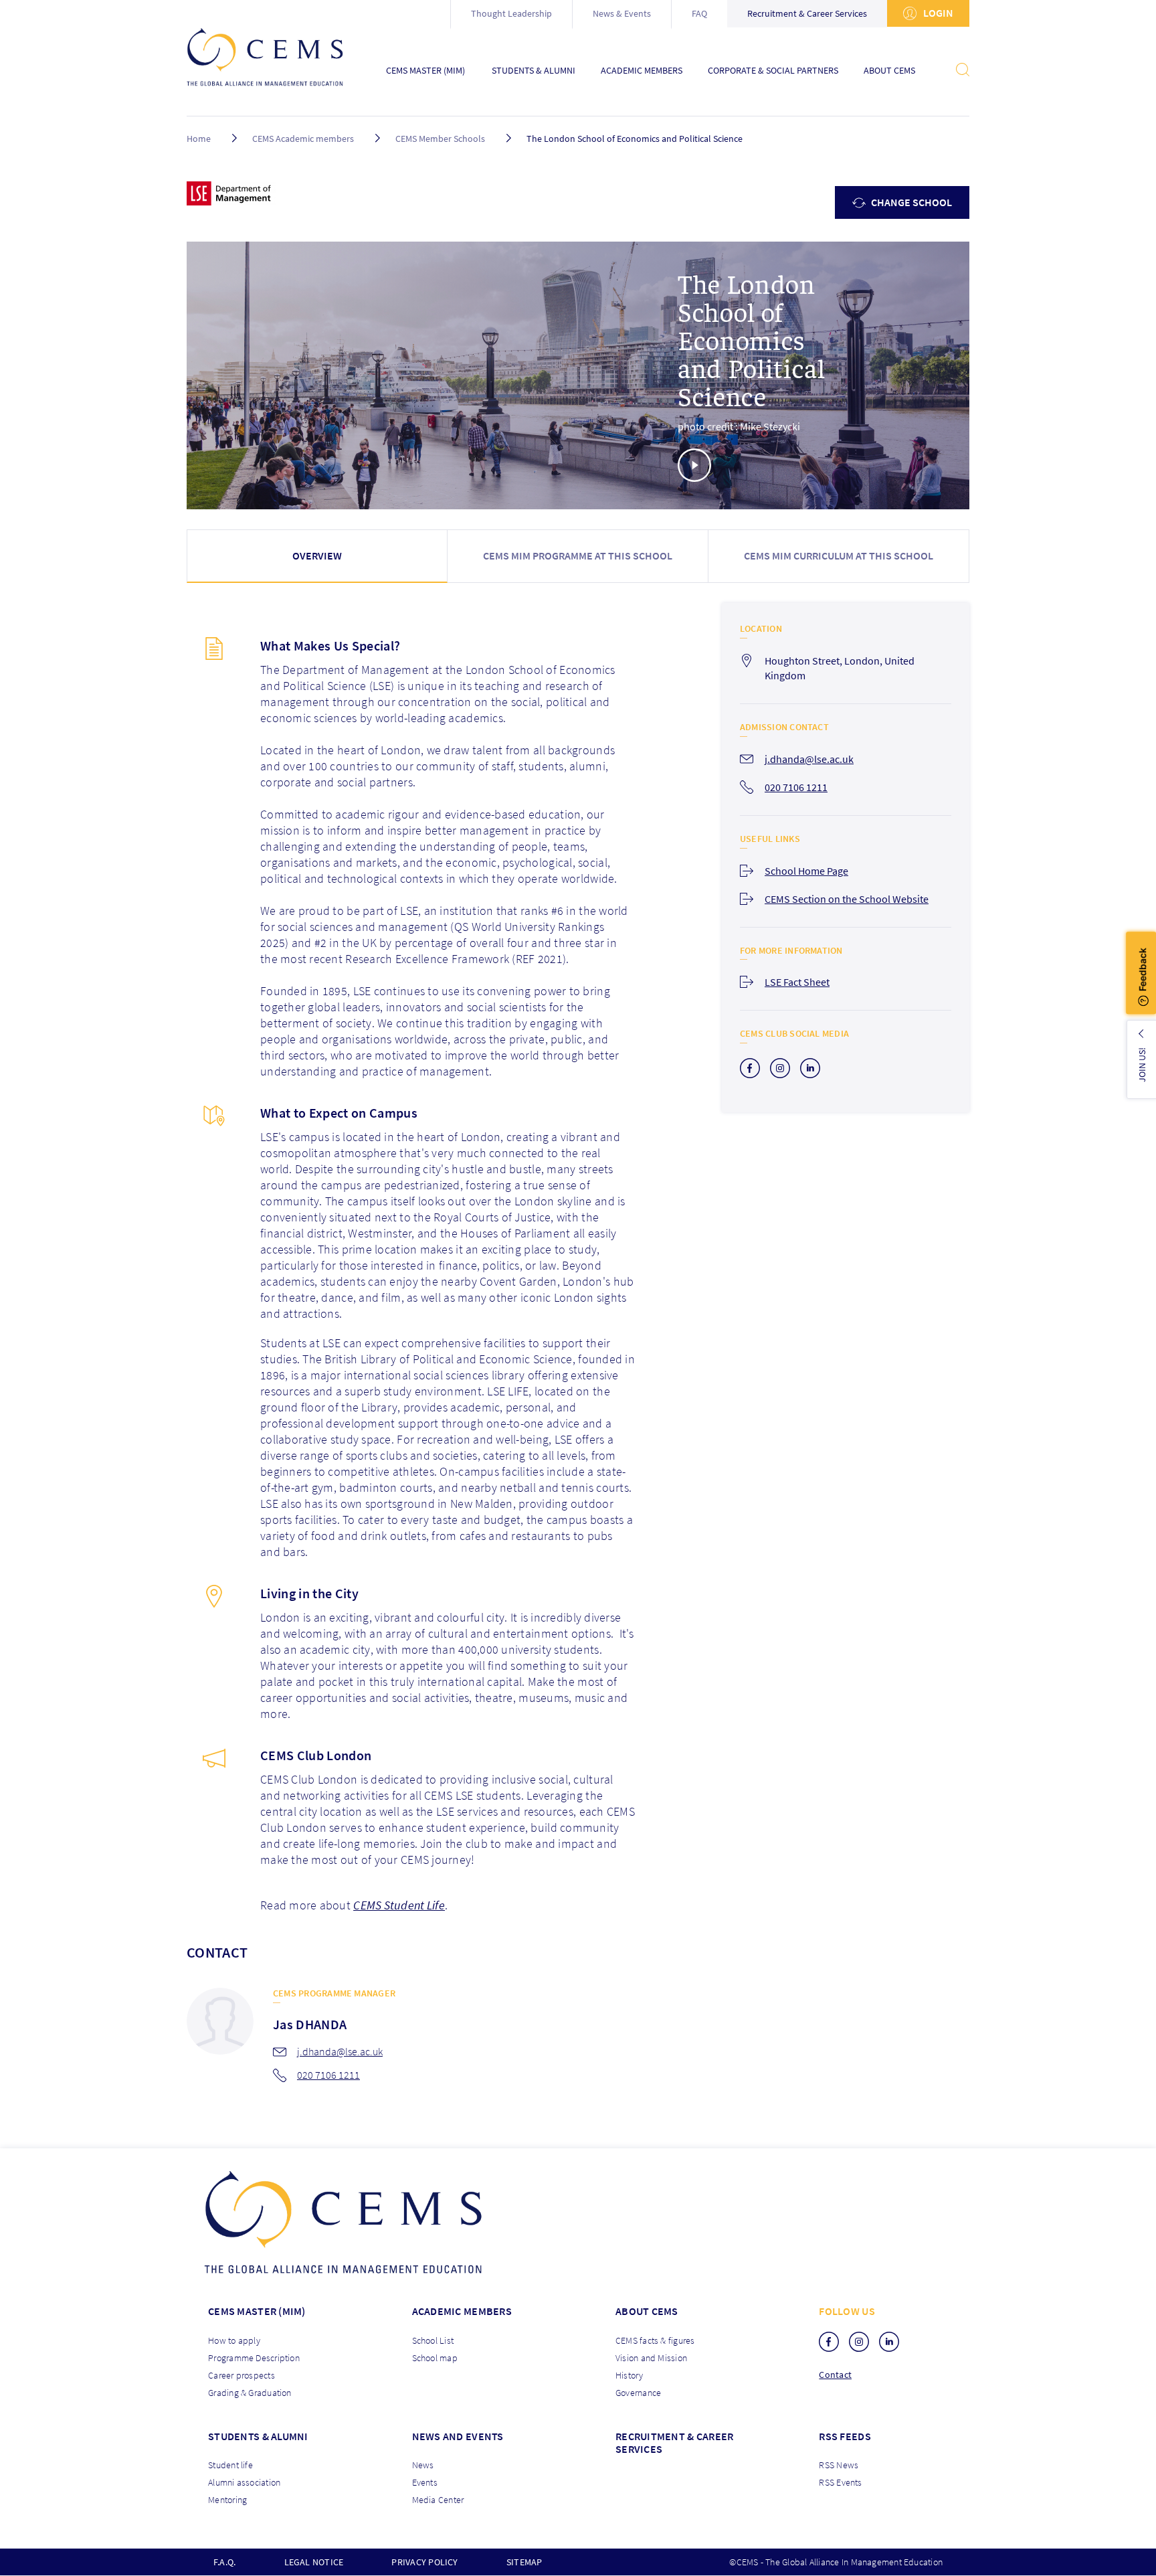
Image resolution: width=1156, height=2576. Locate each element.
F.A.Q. (224, 2562)
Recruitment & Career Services (807, 13)
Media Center (438, 2500)
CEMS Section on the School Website (847, 899)
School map (435, 2358)
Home (199, 139)
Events (425, 2482)
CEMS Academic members (303, 139)
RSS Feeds (845, 2436)
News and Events (458, 2436)
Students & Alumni (534, 71)
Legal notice (314, 2562)
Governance (638, 2393)
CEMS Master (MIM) (425, 71)
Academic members (462, 2311)
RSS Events (840, 2482)
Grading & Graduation (250, 2393)
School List (433, 2340)
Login (937, 13)
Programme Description (254, 2358)
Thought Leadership (511, 13)
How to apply (234, 2340)
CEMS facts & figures (655, 2340)
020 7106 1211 (328, 2075)
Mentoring (227, 2500)
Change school (910, 202)
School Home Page (806, 871)
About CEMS (889, 71)
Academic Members (642, 71)
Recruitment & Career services (674, 2442)
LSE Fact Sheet (797, 982)
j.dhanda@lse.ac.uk (340, 2051)
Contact (835, 2375)
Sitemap (524, 2562)
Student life (230, 2465)
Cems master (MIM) (257, 2311)
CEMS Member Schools (440, 139)
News (423, 2465)
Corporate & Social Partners (773, 71)
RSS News (839, 2465)
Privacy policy (424, 2562)
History (630, 2375)
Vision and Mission (651, 2358)
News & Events (622, 13)
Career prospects (242, 2375)
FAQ (699, 13)
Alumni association (244, 2482)
